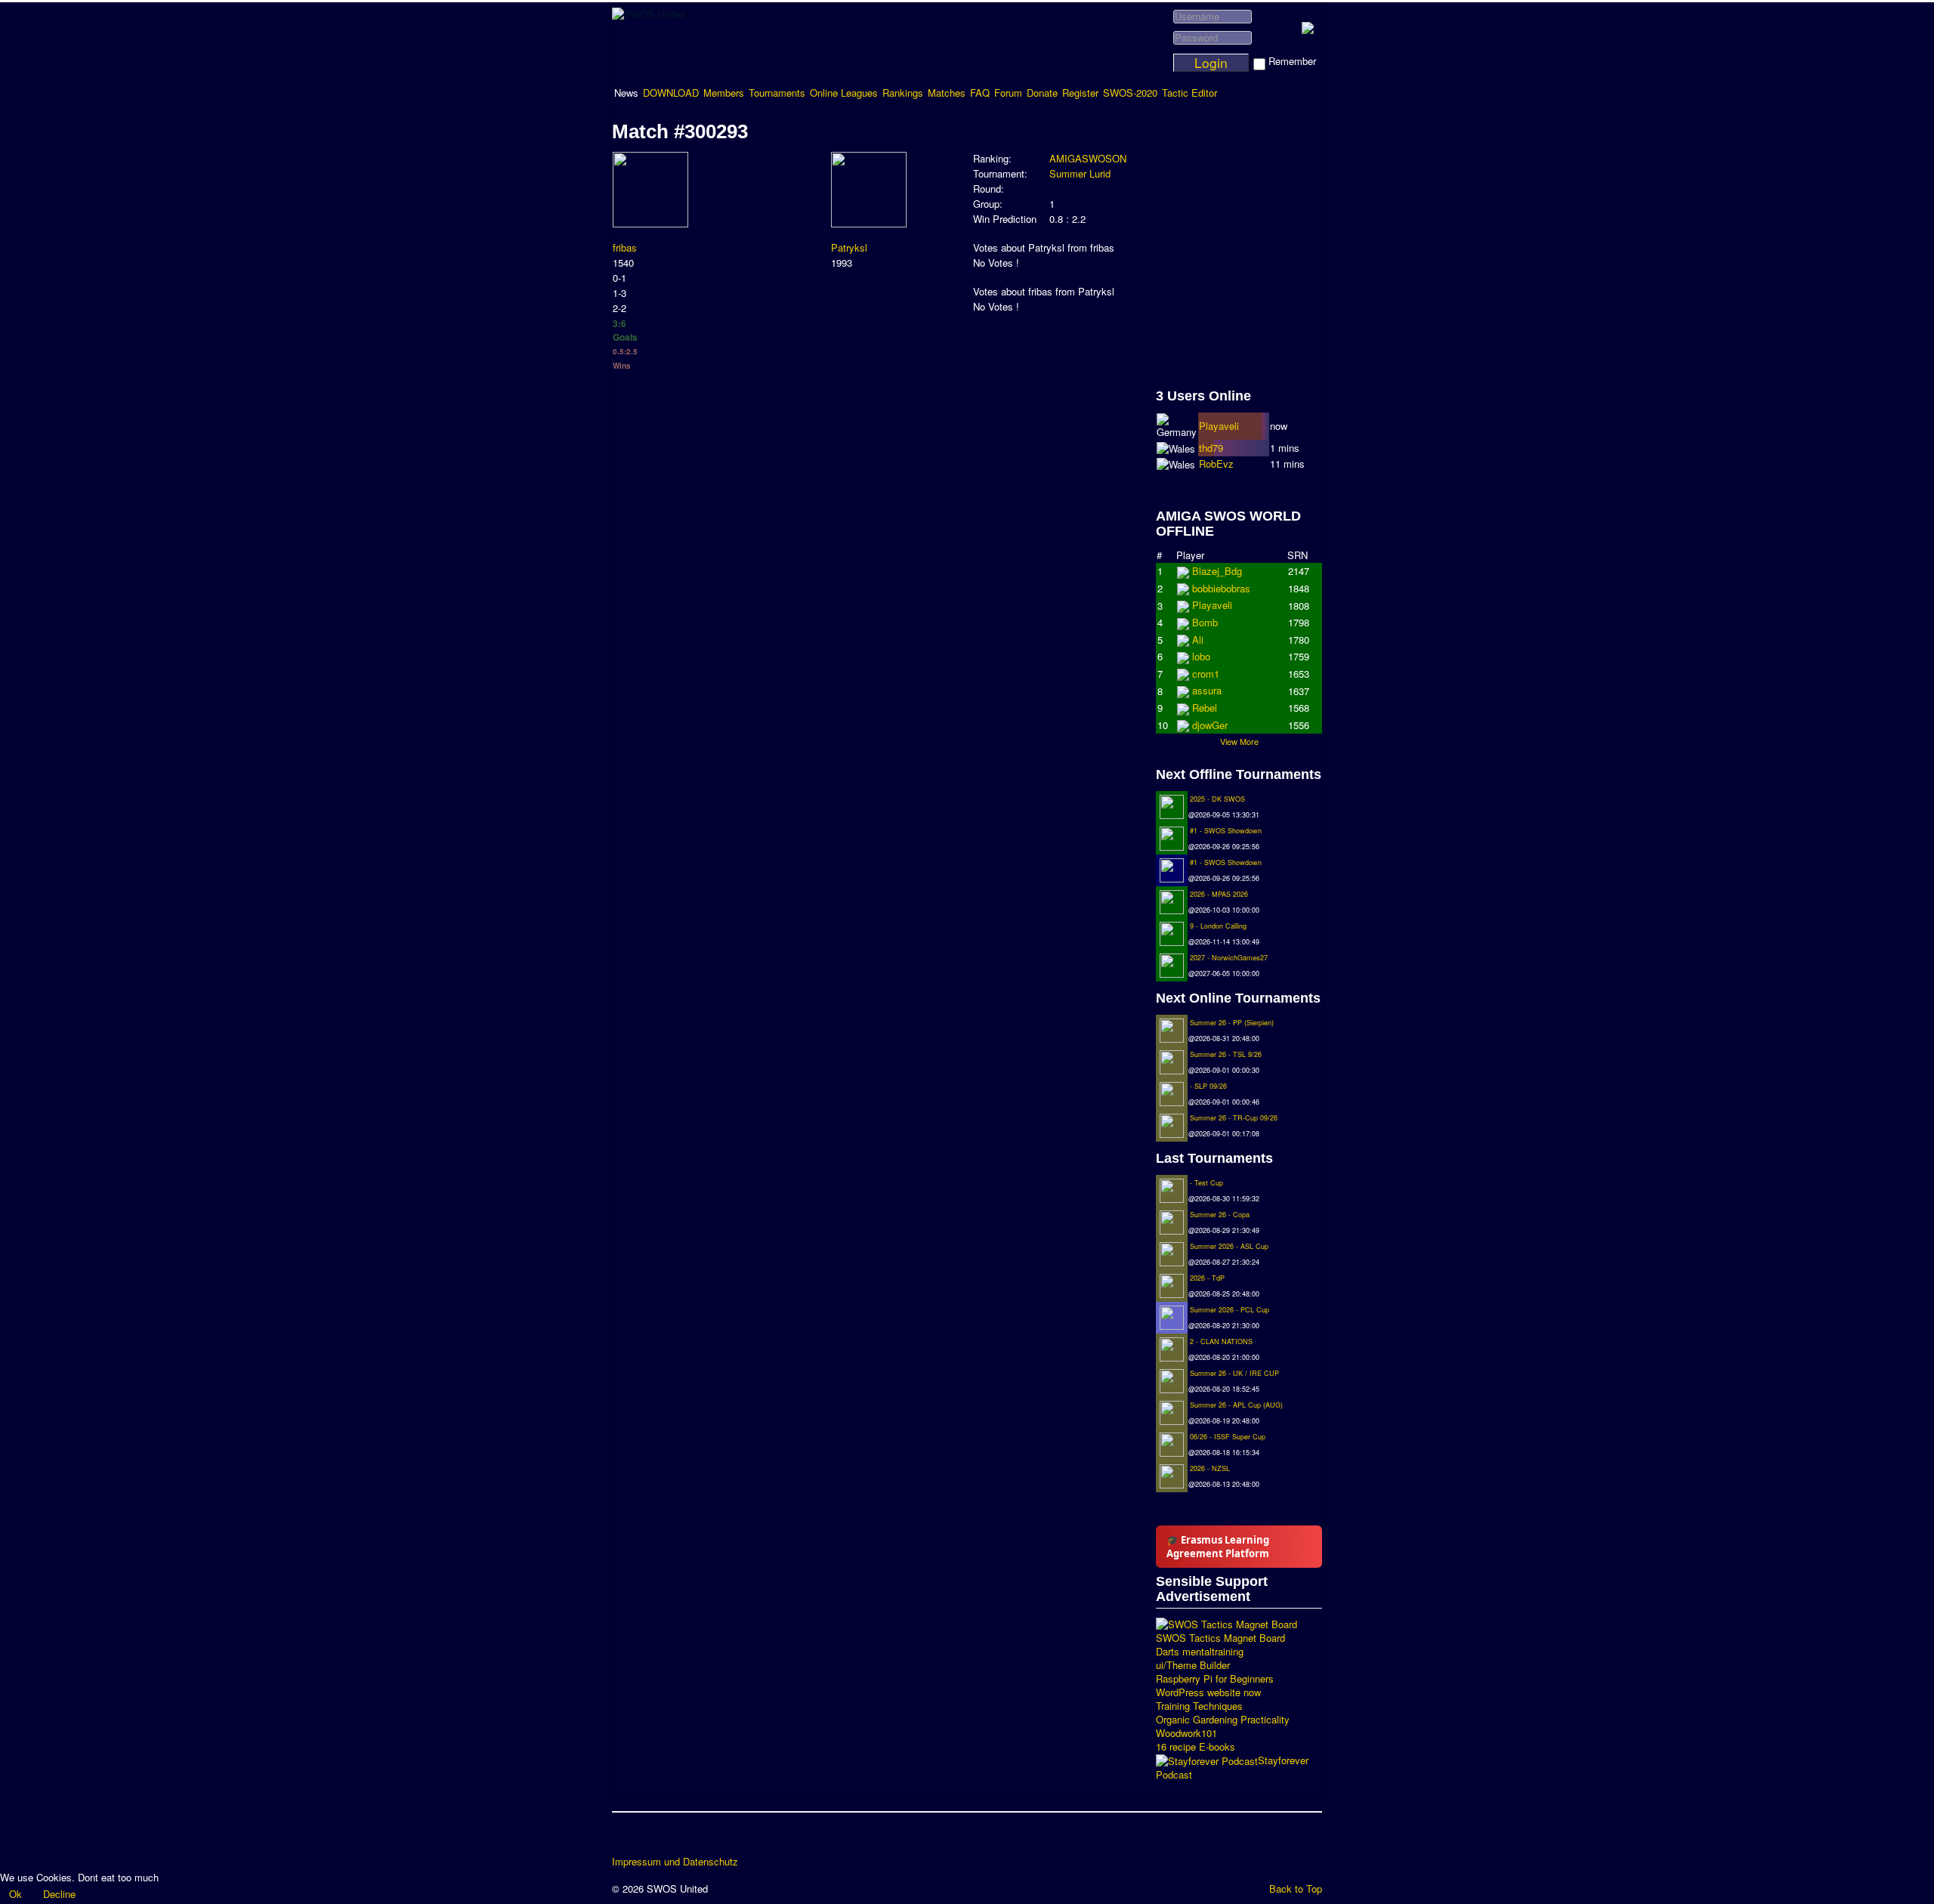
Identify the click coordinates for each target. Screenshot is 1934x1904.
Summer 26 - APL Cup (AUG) (1236, 1405)
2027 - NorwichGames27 (1229, 958)
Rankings (903, 93)
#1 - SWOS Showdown (1226, 831)
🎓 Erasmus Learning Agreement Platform (1218, 1547)
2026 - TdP (1207, 1278)
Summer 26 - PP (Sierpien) (1232, 1023)
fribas (625, 247)
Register (1080, 93)
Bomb (1205, 690)
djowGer (1210, 640)
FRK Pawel (1217, 725)
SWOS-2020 (1130, 93)
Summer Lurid (1080, 173)
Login (1211, 63)
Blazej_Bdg (1217, 571)
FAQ (980, 93)
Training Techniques (1199, 1706)
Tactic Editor (1189, 93)
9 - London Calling (1218, 926)
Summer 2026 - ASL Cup (1229, 1246)
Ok (15, 1894)
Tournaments (777, 93)
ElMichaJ (1213, 588)
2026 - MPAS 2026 (1219, 894)
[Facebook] (625, 1839)
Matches (947, 93)
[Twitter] (653, 1839)
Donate (1042, 93)
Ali (1198, 656)
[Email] (711, 1839)
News (626, 93)
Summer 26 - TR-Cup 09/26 (1234, 1118)
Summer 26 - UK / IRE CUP (1234, 1373)
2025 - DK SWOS (1217, 799)
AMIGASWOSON (1088, 158)
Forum (1008, 93)
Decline (59, 1894)
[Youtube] (682, 1839)
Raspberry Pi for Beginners (1215, 1679)
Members (724, 93)
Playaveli (1219, 426)
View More (1239, 741)
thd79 (1211, 448)
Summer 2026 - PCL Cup (1230, 1310)
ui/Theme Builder (1193, 1665)
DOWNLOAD (671, 93)
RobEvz (1216, 464)
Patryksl (849, 247)
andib (1204, 708)
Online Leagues (844, 93)
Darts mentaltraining (1200, 1652)
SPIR (1204, 674)
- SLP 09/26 (1208, 1086)
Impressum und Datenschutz (675, 1862)
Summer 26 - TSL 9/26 (1226, 1054)
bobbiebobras (1221, 605)
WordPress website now (1208, 1692)
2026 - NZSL (1210, 1468)
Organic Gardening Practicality (1223, 1720)
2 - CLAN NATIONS (1221, 1341)
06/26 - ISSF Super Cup (1228, 1437)
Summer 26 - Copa (1220, 1215)
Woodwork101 (1186, 1733)
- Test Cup (1206, 1183)
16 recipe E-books (1196, 1747)
